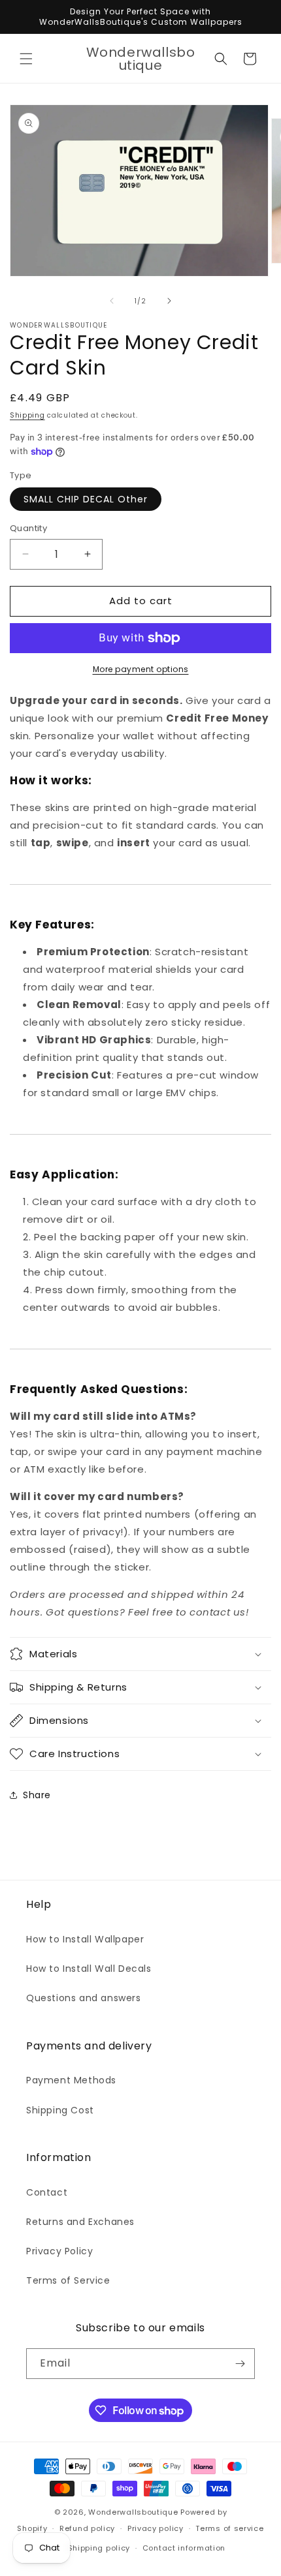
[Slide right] (169, 301)
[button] (26, 59)
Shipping (27, 415)
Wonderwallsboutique (133, 2512)
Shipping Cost (60, 2110)
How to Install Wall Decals (89, 1969)
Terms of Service (68, 2280)
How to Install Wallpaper (85, 1939)
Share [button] (37, 1795)
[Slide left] (112, 301)
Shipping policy (99, 2548)
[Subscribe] (240, 2364)
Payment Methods (71, 2080)
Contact (47, 2192)
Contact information (184, 2548)
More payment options (141, 669)
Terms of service (229, 2528)
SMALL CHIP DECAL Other (86, 499)
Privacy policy (156, 2528)
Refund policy (87, 2528)
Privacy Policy (59, 2251)
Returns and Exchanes (80, 2222)
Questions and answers (84, 1998)
